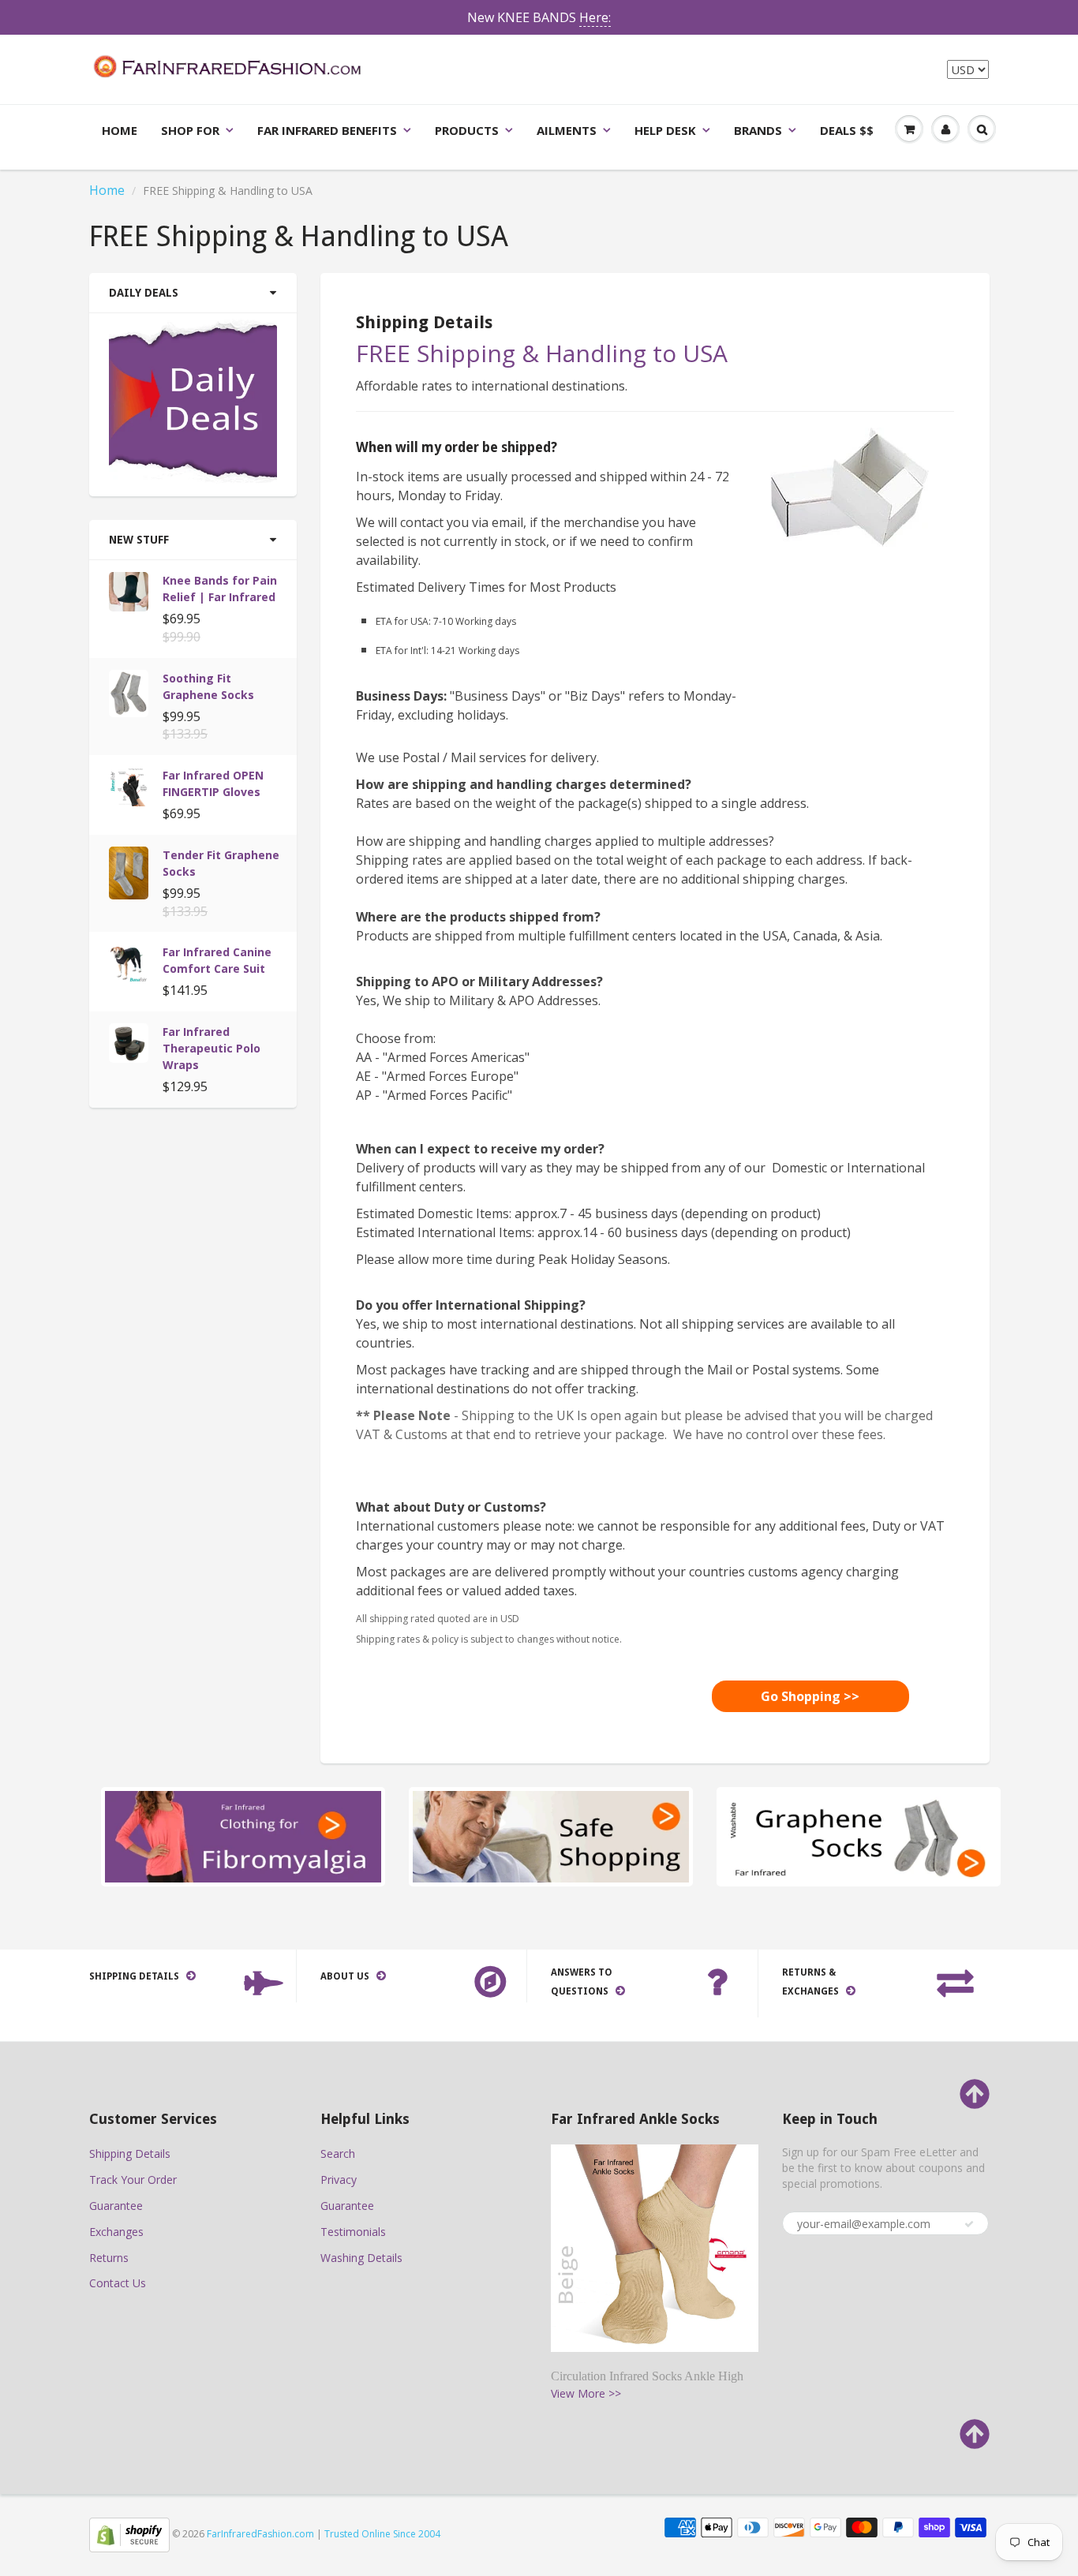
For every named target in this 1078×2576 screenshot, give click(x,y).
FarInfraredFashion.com (260, 2534)
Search (338, 2154)
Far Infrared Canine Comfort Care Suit (217, 960)
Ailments (567, 130)
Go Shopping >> (810, 1696)
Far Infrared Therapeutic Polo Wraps (211, 1048)
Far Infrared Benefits (327, 130)
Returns (109, 2258)
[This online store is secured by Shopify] (129, 2534)
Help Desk (665, 130)
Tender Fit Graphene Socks (221, 863)
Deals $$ (847, 130)
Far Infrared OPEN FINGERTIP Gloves (213, 783)
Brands (758, 130)
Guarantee (116, 2206)
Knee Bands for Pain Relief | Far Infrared (220, 589)
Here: (595, 17)
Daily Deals (144, 293)
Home (120, 130)
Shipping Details (130, 2154)
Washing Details (361, 2258)
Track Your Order (133, 2180)
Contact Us (118, 2283)
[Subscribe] (969, 2224)
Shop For (190, 130)
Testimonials (353, 2232)
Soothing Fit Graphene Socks (208, 686)
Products (467, 130)
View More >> (586, 2393)
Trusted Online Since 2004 (382, 2534)
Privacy (339, 2180)
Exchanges (116, 2232)
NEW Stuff (139, 540)
